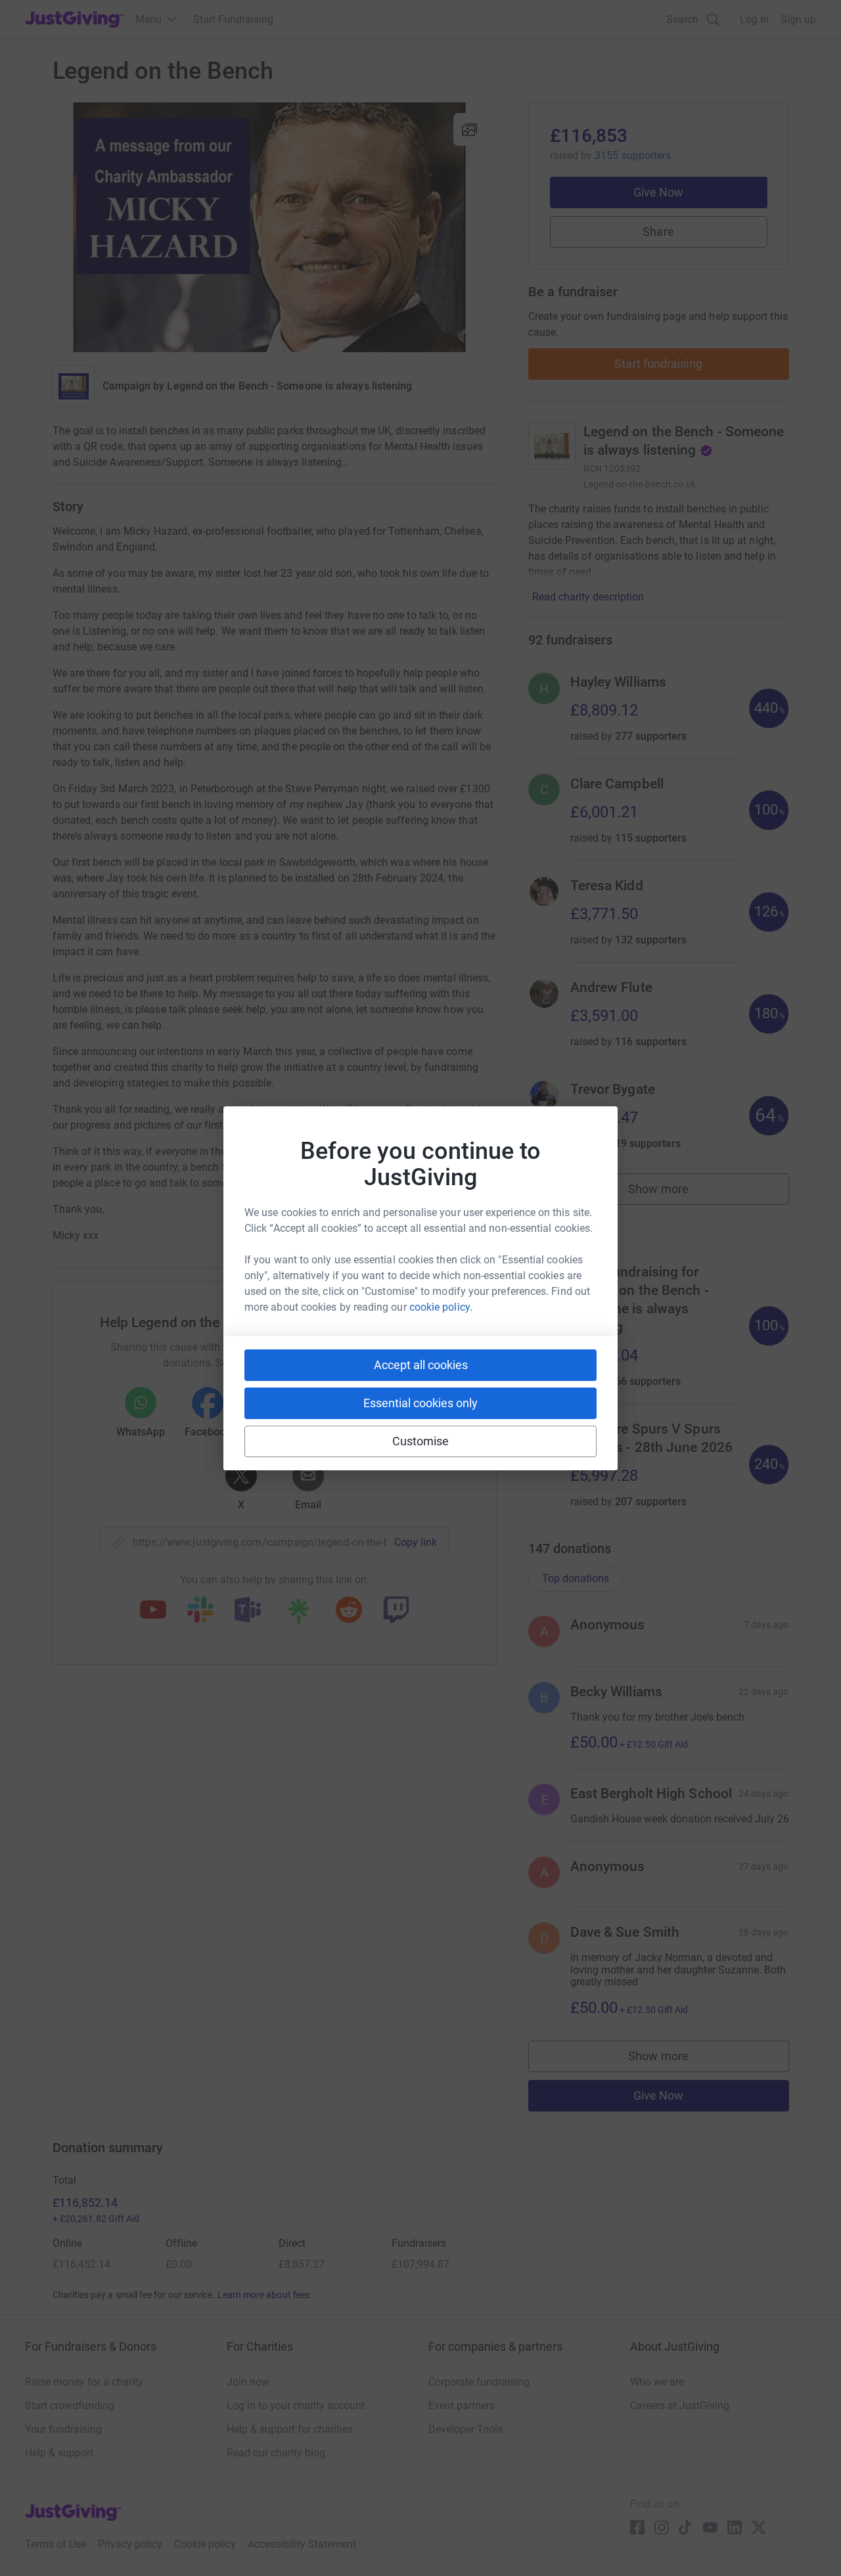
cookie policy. (441, 1307)
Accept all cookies (421, 1365)
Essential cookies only (420, 1403)
